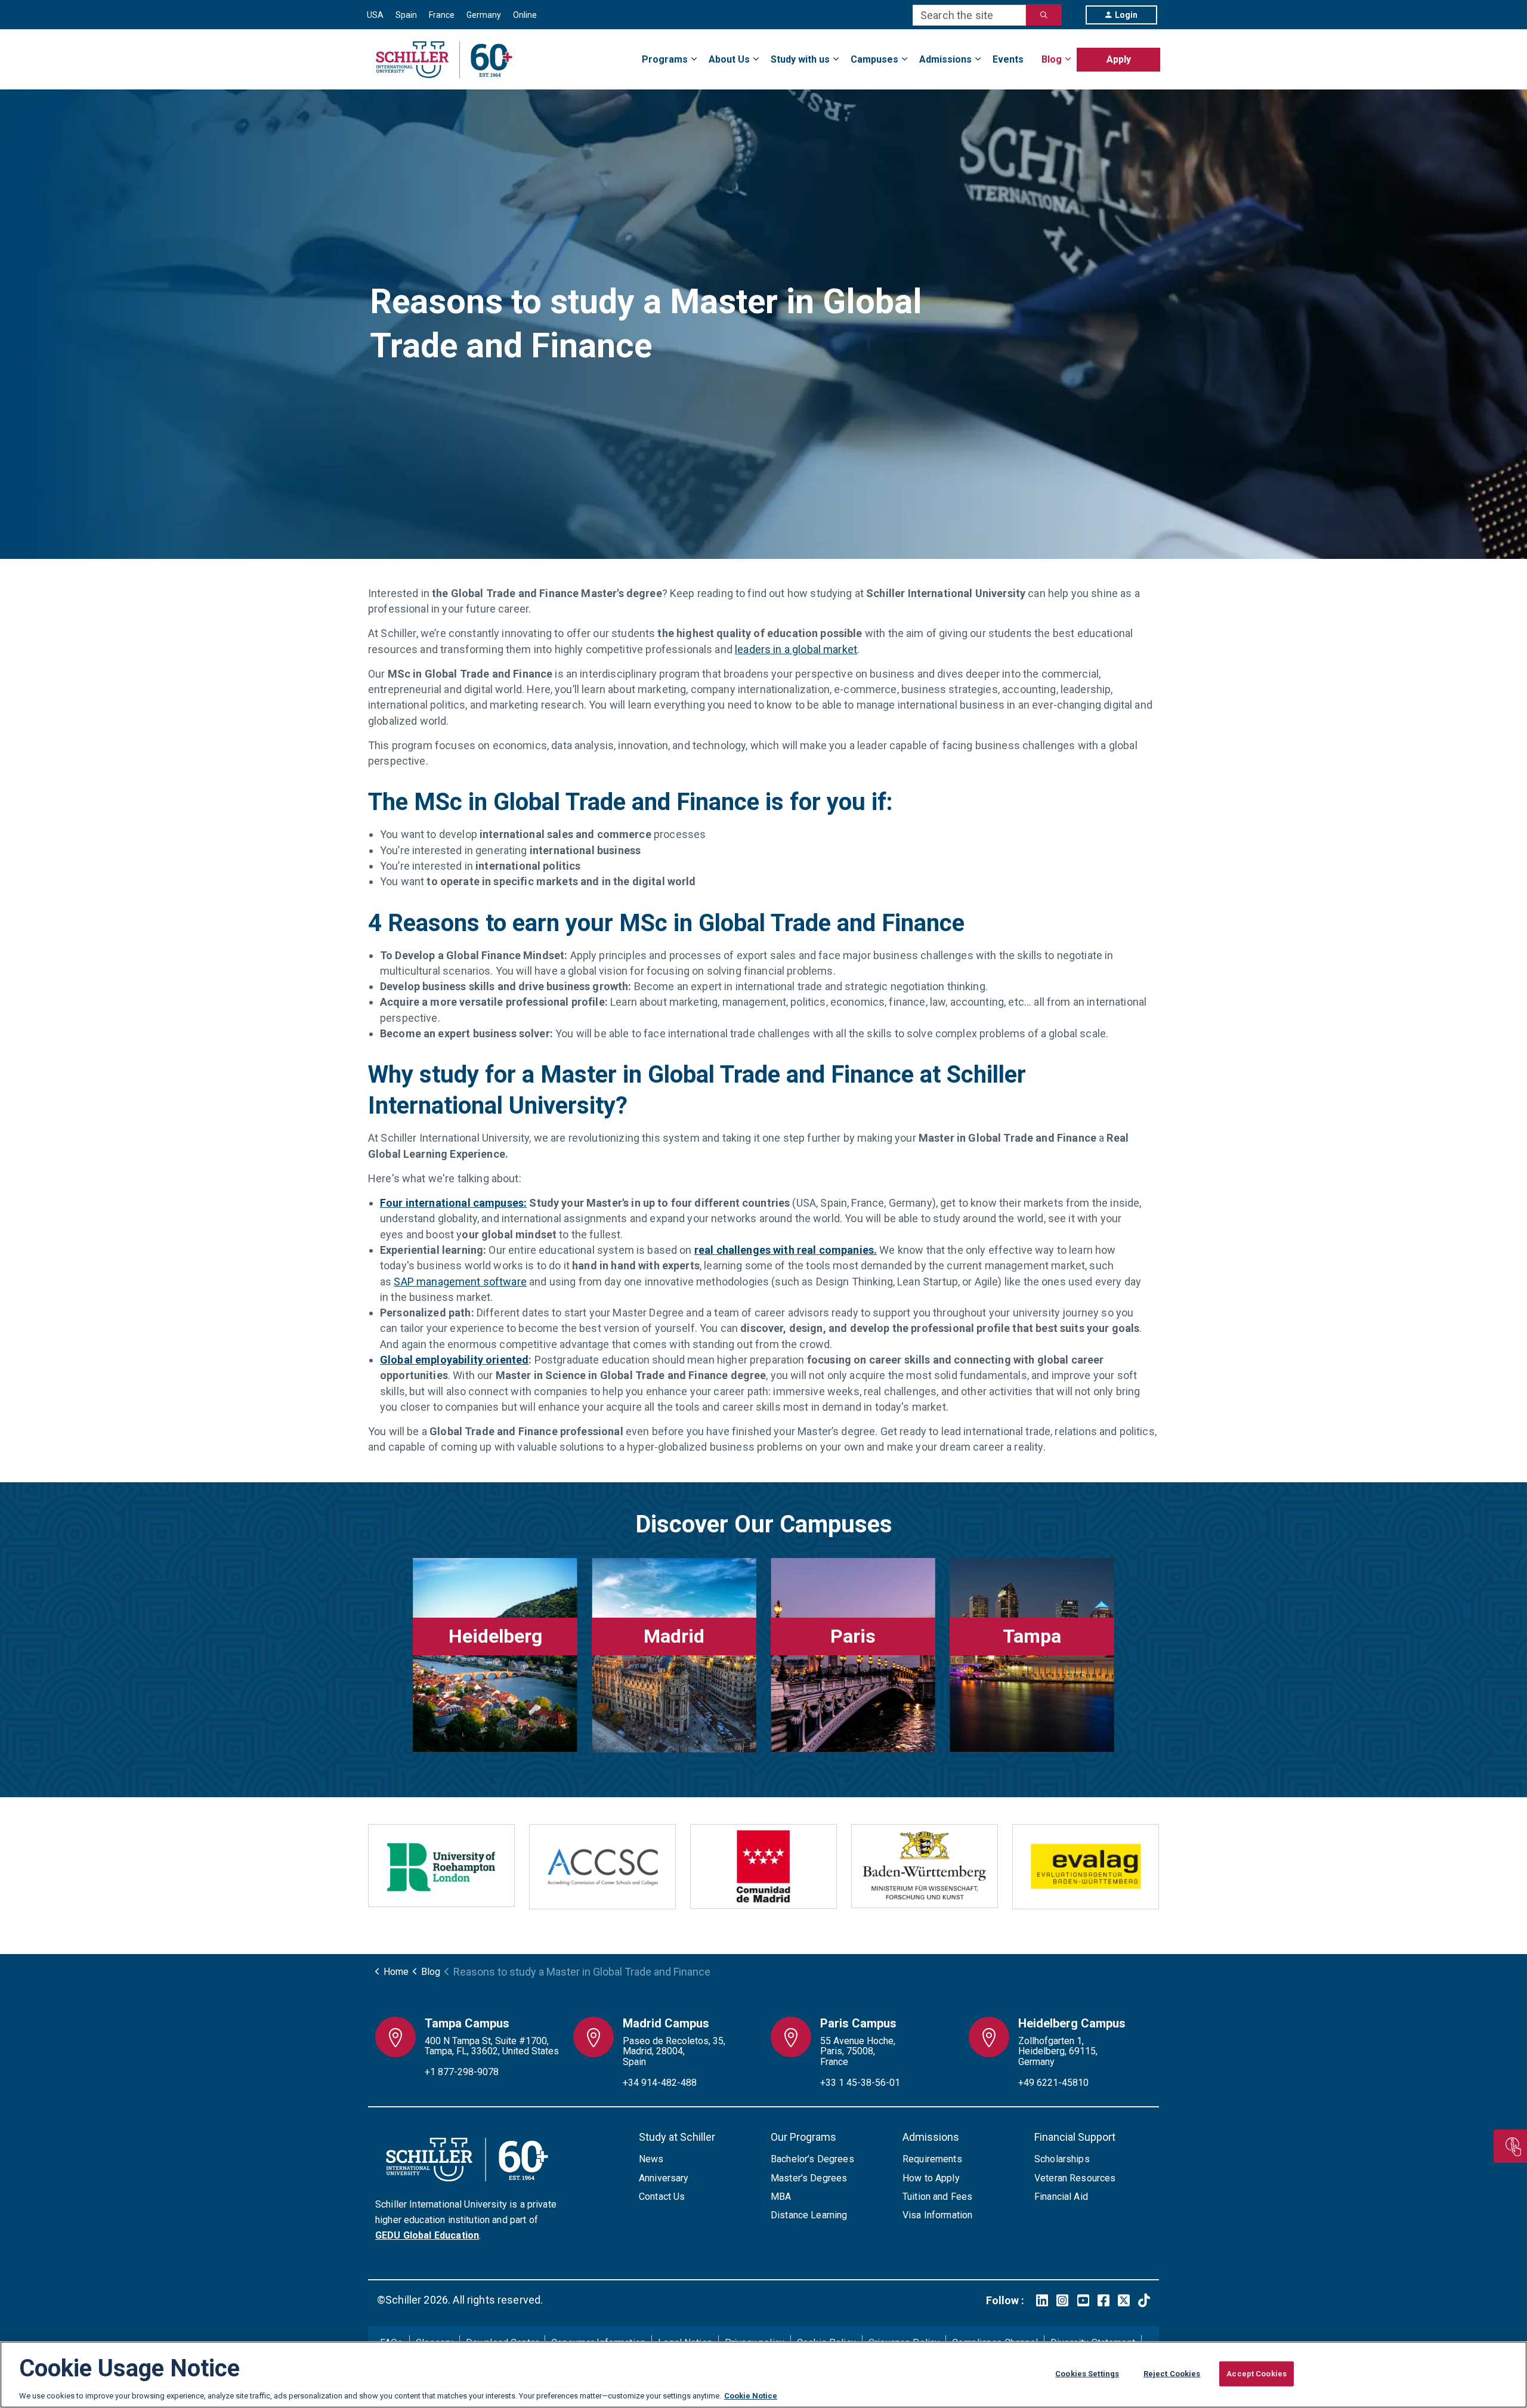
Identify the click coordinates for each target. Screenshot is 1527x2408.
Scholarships (1062, 2159)
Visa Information (937, 2215)
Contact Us (662, 2197)
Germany (484, 15)
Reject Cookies (1172, 2374)
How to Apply (931, 2178)
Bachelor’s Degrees (812, 2159)
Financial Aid (1061, 2197)
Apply (1119, 59)
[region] (763, 2375)
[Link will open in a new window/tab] (1042, 2300)
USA (375, 15)
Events (1008, 59)
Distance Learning (809, 2215)
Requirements (932, 2159)
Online (525, 15)
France (442, 15)
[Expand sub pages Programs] (1160, 52)
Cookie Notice (751, 2396)
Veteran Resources (1075, 2178)
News (651, 2159)
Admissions (945, 59)
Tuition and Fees (937, 2197)
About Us (729, 59)
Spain (406, 15)
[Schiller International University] (444, 60)
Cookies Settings (1087, 2374)
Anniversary (664, 2178)
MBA (781, 2197)
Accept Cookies (1256, 2374)
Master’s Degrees (809, 2178)
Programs (665, 59)
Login (1126, 15)
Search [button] (1044, 15)
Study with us (800, 59)
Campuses (874, 59)
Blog (1052, 59)
